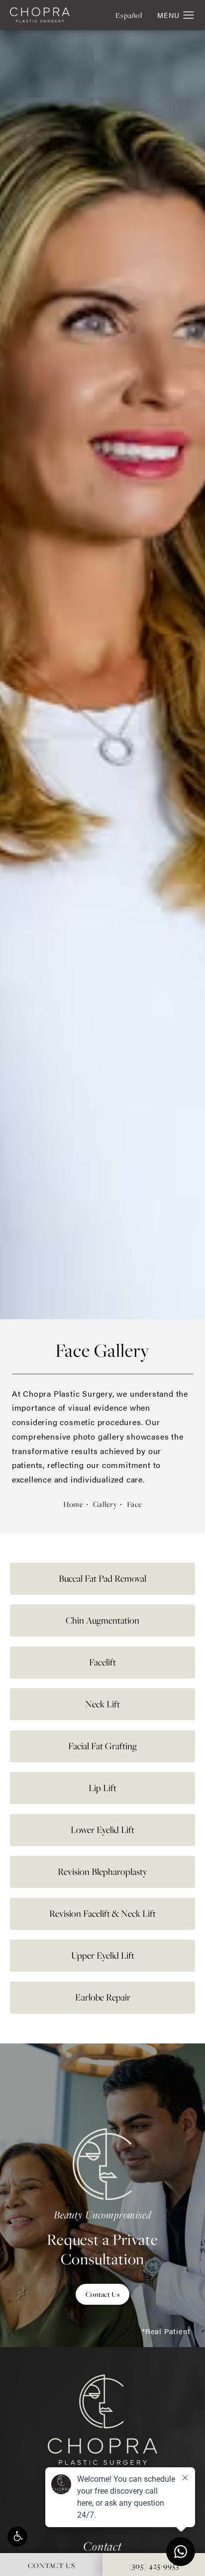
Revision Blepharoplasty (102, 1872)
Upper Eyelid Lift (103, 1955)
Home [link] (73, 1504)
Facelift (102, 1662)
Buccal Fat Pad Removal (102, 1578)
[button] (17, 2537)
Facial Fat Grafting (102, 1746)
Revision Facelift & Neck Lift (102, 1914)
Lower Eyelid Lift (102, 1830)
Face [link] (134, 1504)
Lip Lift (102, 1788)
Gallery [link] (105, 1504)
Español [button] (129, 15)
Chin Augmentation (102, 1620)
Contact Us (102, 2294)
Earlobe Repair (103, 1997)
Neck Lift (102, 1704)
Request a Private (102, 2238)
